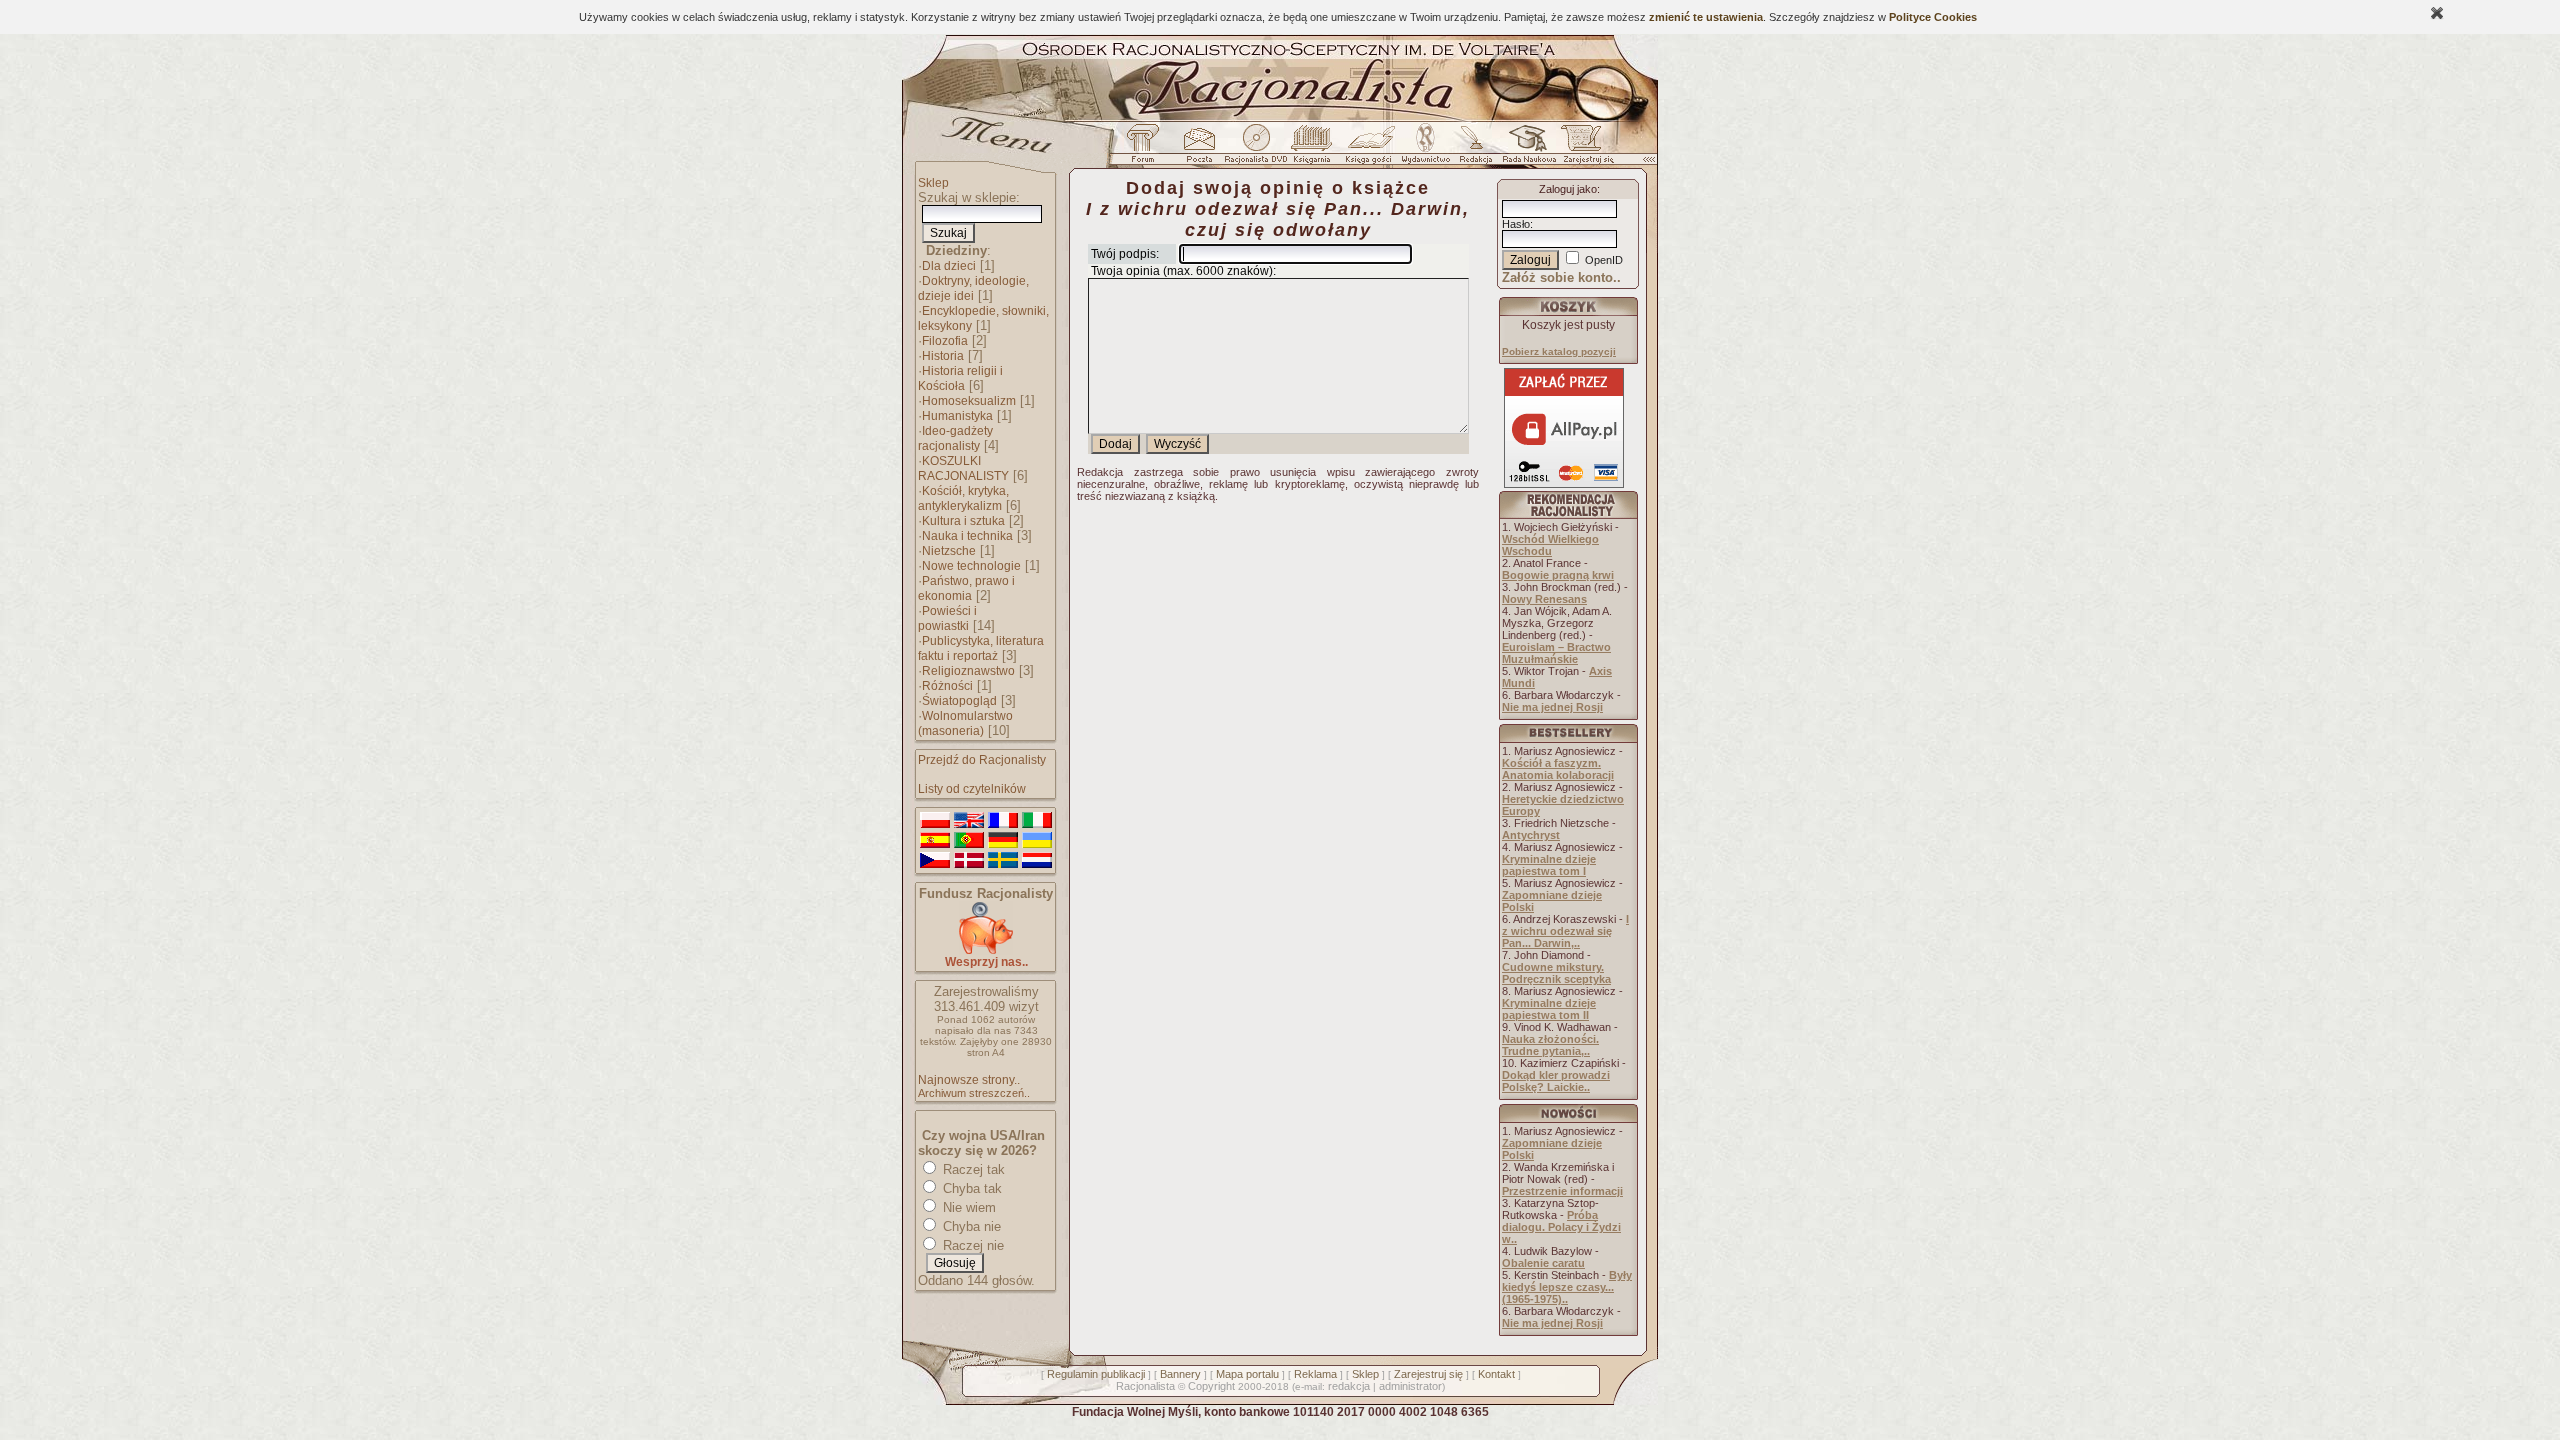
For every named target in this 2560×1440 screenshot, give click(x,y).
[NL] (1037, 861)
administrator (1410, 1386)
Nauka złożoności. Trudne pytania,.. (1550, 1045)
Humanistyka (957, 416)
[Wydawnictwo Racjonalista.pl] (1425, 149)
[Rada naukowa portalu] (1526, 149)
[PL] (935, 821)
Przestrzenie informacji (1562, 1191)
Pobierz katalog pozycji (1559, 351)
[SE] (1003, 861)
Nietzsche (949, 551)
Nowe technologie (971, 566)
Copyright (1211, 1386)
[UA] (1037, 841)
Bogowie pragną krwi (1558, 575)
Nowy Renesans (1544, 599)
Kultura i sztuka (963, 521)
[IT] (1037, 821)
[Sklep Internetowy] (1313, 149)
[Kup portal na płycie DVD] (1256, 149)
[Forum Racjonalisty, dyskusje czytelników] (1147, 149)
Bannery (1180, 1374)
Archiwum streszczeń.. (974, 1093)
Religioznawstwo (968, 671)
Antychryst (1531, 835)
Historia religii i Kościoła (960, 378)
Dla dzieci (949, 266)
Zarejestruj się (1428, 1374)
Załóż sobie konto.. (1561, 277)
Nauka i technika (967, 536)
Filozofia (945, 341)
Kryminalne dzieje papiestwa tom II (1549, 1009)
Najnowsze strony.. (969, 1080)
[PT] (969, 841)
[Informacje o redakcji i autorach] (1474, 149)
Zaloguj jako (1568, 189)
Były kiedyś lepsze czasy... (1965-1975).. (1567, 1287)
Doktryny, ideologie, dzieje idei (973, 288)
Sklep (933, 183)
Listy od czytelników (972, 789)
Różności (947, 686)
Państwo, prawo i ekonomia (966, 588)
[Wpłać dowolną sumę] (986, 950)
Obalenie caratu (1543, 1263)
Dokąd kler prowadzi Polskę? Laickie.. (1556, 1081)
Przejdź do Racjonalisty (982, 760)
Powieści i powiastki (947, 618)
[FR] (1003, 821)
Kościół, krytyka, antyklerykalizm (963, 498)
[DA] (969, 861)
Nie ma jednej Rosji (1552, 707)
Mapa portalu (1247, 1374)
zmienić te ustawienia (1706, 17)
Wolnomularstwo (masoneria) (965, 723)
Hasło (1516, 224)
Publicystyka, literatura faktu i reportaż (981, 648)
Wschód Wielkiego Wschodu (1550, 545)
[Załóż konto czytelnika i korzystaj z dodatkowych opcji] (1583, 149)
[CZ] (935, 861)
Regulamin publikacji (1096, 1374)
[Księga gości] (1372, 149)
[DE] (1003, 841)
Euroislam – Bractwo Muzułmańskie (1556, 653)
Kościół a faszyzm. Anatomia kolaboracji (1558, 769)
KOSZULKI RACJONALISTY (963, 468)
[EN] (969, 821)
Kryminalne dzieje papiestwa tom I (1549, 865)
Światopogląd (959, 701)
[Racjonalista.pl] (1280, 118)
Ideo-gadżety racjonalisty (955, 438)
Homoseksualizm (969, 401)
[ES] (935, 841)
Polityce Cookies (1933, 17)
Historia (943, 356)
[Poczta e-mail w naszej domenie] (1198, 149)
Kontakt (1496, 1374)
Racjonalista (1145, 1386)
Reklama (1315, 1374)
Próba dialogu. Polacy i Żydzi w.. (1561, 1227)
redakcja (1349, 1386)
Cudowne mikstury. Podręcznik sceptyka (1556, 973)
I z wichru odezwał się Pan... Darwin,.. (1565, 931)
